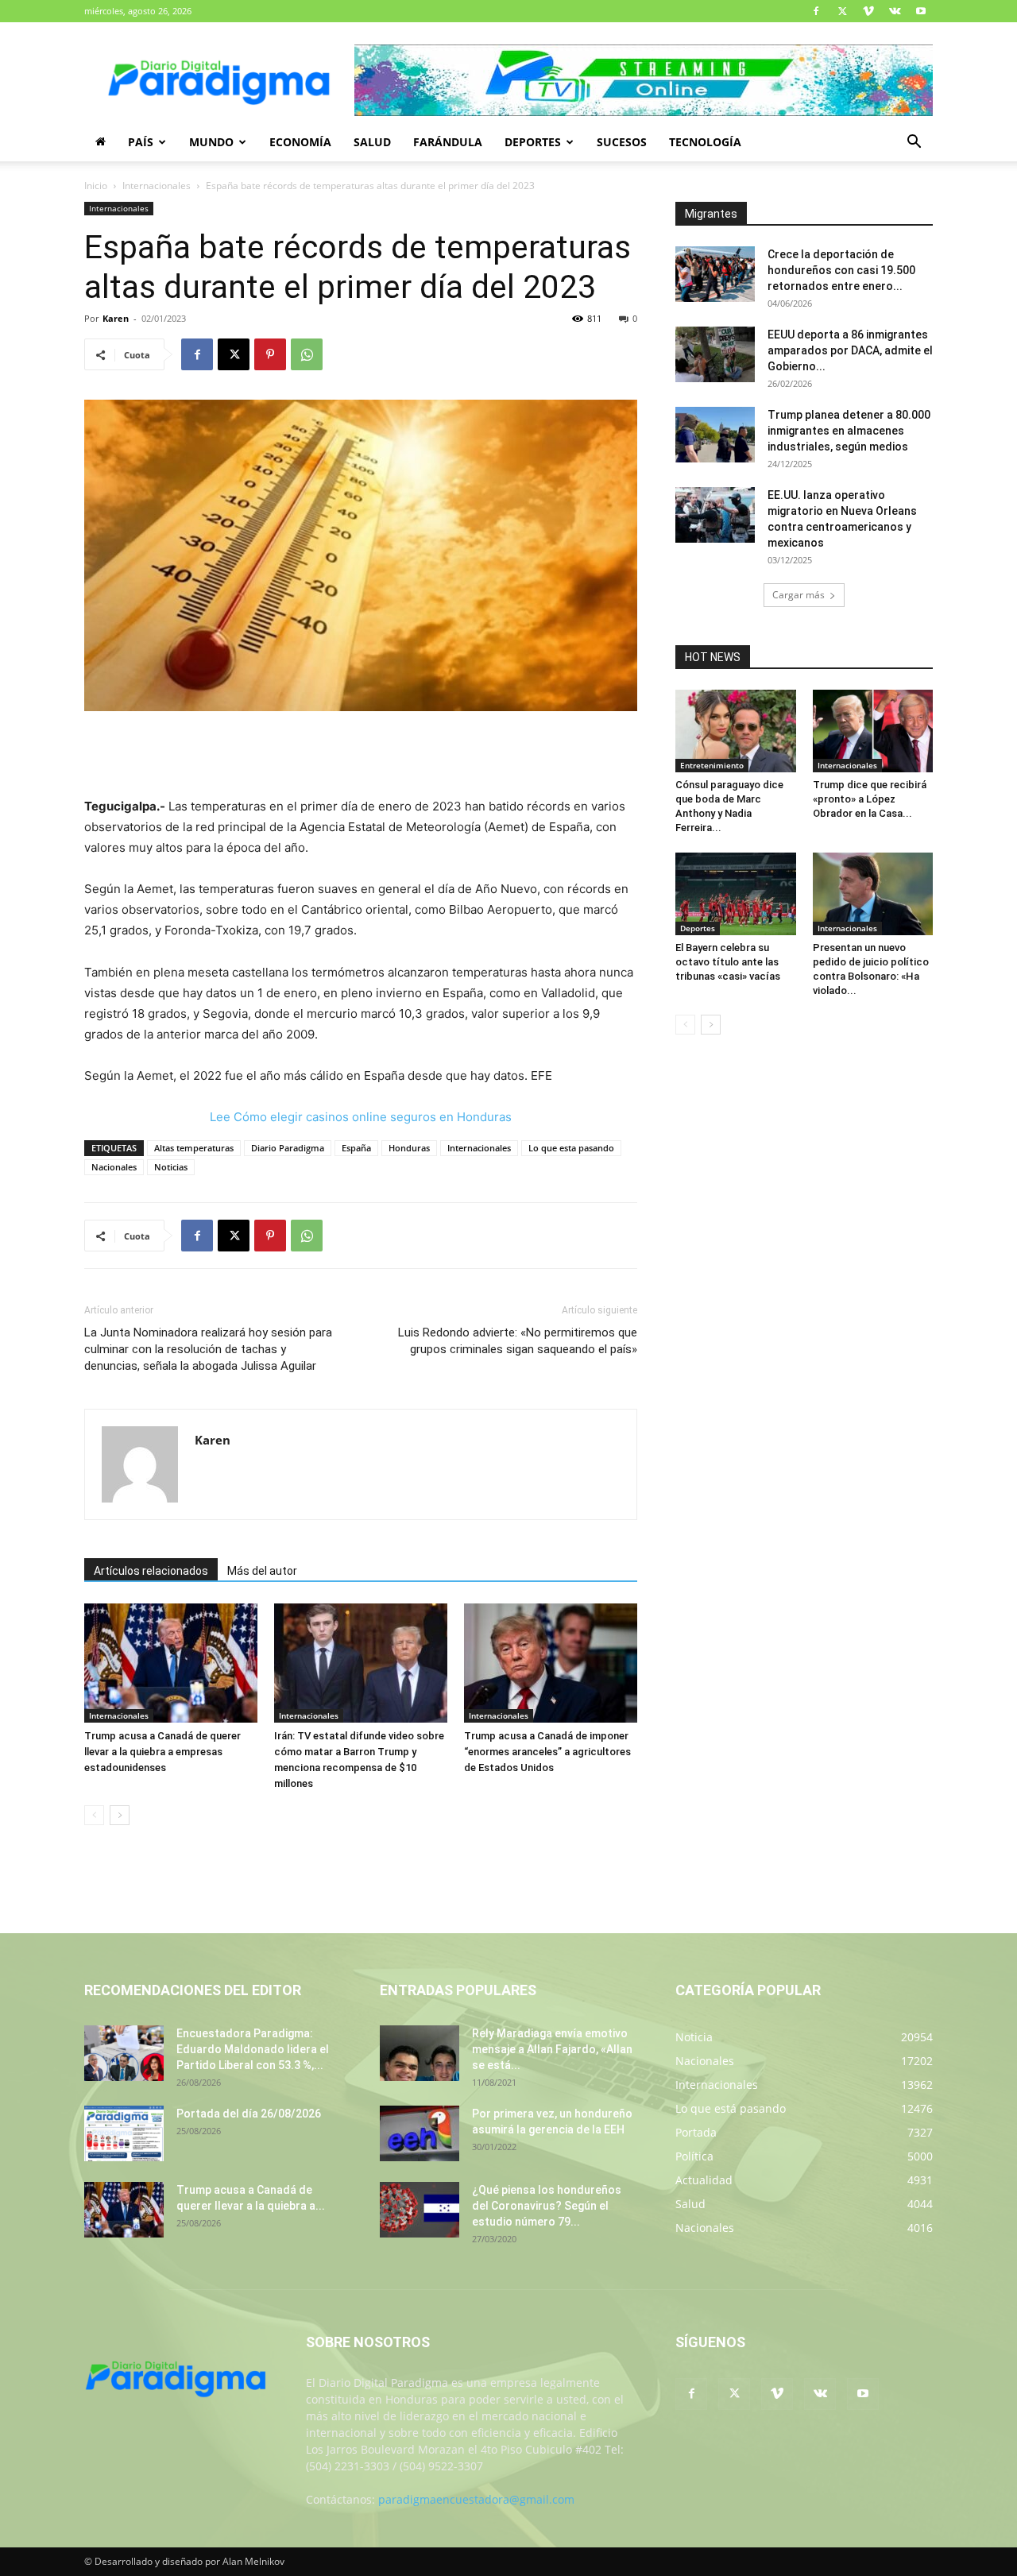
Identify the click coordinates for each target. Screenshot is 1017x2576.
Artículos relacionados (151, 1571)
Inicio (96, 186)
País (141, 142)
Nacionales (114, 1167)
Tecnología (705, 142)
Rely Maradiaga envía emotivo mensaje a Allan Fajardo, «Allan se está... (552, 2049)
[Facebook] (816, 11)
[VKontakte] (895, 11)
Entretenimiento (712, 765)
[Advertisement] (361, 756)
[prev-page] (94, 1815)
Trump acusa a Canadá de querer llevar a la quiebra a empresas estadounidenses (162, 1752)
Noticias (171, 1167)
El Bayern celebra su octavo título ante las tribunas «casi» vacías (728, 962)
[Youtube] (921, 11)
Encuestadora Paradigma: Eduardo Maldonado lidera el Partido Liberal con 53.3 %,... (253, 2049)
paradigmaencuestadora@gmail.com (476, 2499)
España (356, 1148)
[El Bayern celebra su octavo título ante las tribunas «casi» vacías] (736, 894)
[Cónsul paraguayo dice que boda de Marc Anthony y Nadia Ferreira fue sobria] (736, 731)
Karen (116, 318)
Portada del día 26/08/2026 (249, 2114)
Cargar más (799, 595)
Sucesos (622, 142)
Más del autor (262, 1571)
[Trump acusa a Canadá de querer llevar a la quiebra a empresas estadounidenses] (171, 1663)
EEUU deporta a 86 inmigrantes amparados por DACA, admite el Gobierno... (850, 350)
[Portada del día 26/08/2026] (124, 2133)
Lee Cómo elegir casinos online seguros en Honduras (361, 1117)
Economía (300, 142)
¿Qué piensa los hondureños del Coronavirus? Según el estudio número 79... (547, 2206)
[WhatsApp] (307, 354)
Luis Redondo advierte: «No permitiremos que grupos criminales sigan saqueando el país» (518, 1341)
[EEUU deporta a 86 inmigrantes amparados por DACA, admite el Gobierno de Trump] (715, 354)
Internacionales (157, 186)
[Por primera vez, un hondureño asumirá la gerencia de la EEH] (420, 2133)
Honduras (409, 1148)
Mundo (211, 142)
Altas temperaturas (194, 1148)
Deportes (533, 142)
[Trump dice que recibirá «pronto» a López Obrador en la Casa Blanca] (873, 731)
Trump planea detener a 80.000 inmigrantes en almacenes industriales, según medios (849, 431)
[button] (914, 143)
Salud (372, 142)
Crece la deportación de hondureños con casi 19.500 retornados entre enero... (841, 270)
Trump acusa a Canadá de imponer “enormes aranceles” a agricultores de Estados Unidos (547, 1752)
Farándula (448, 142)
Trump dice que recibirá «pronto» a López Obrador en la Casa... (870, 799)
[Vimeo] (868, 11)
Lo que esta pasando (571, 1148)
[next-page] (120, 1815)
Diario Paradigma (288, 1148)
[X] (842, 11)
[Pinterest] (270, 354)
